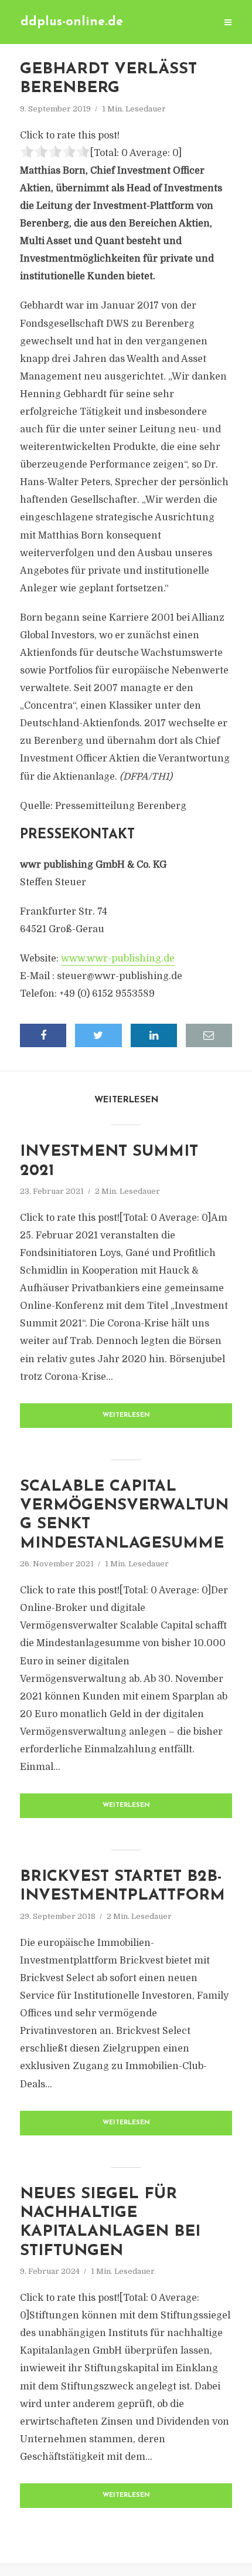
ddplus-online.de (72, 22)
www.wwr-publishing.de (118, 959)
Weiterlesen (126, 1415)
